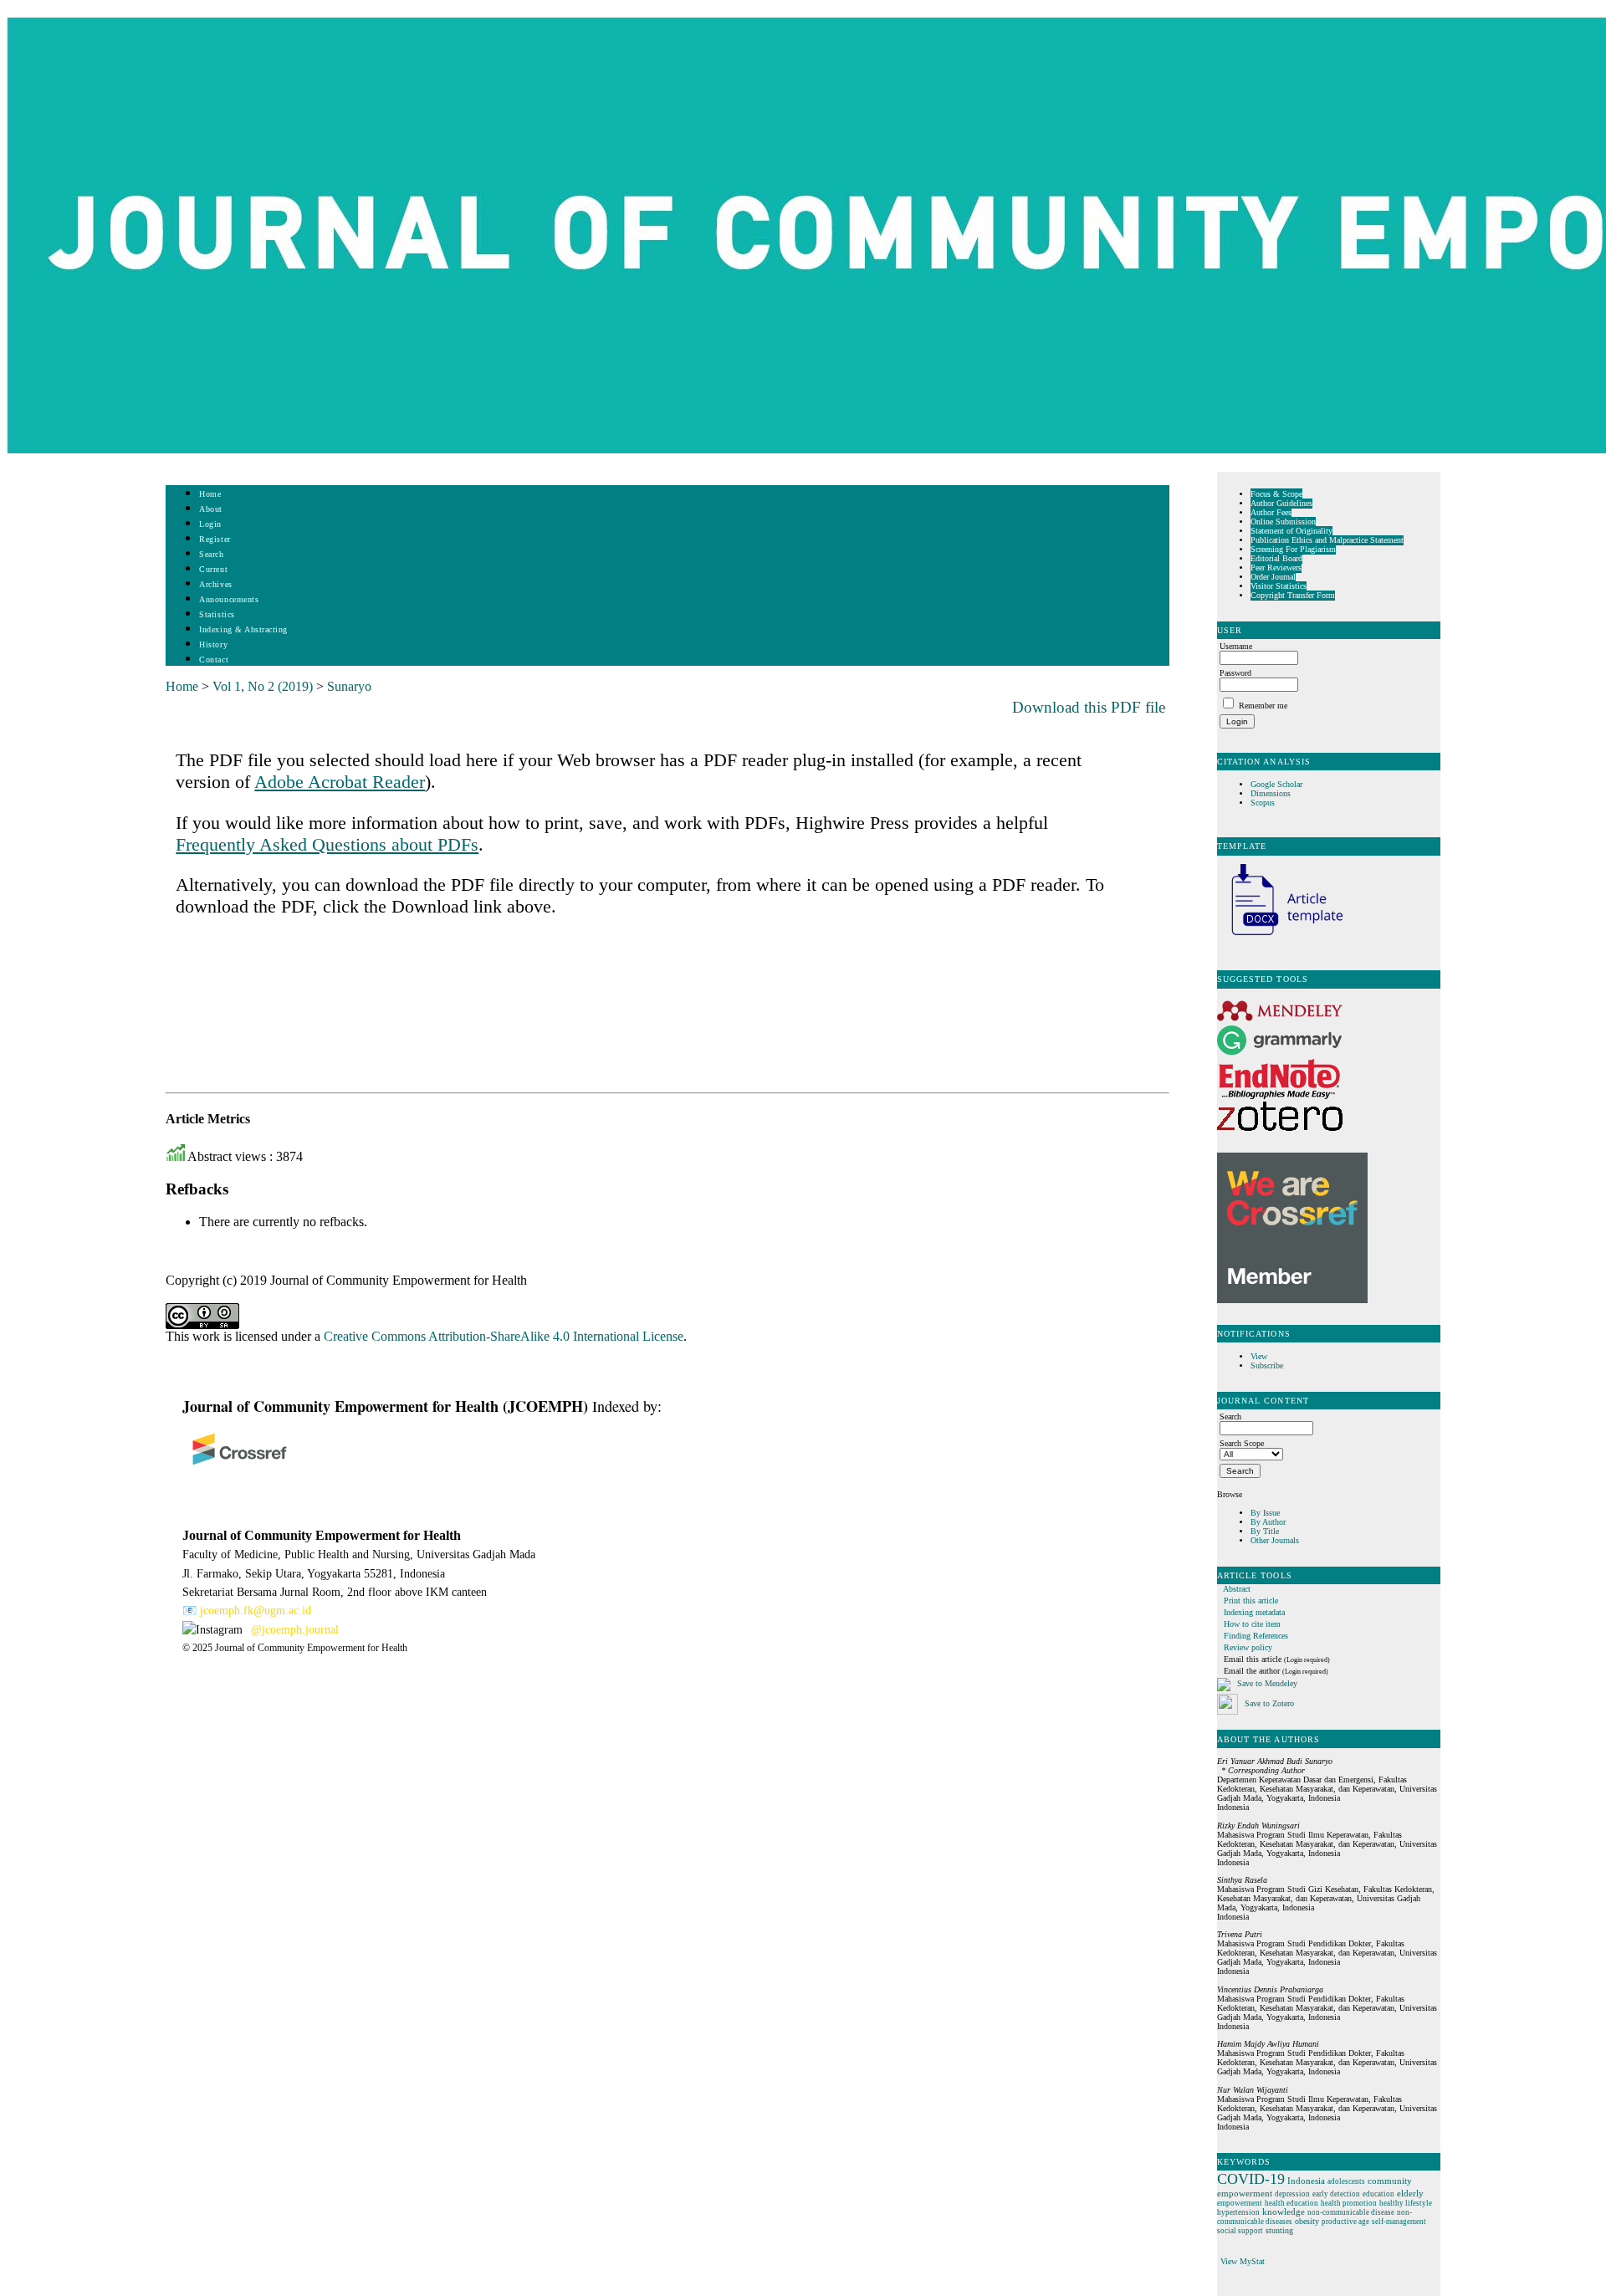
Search (211, 554)
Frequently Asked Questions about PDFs (327, 844)
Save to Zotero (1268, 1703)
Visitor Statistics (1279, 586)
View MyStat (1243, 2261)
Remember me (1263, 706)
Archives (215, 584)
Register (215, 539)
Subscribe (1267, 1365)
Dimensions (1271, 793)
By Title (1265, 1531)
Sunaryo (349, 686)
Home (210, 494)
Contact (214, 660)
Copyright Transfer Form (1293, 595)
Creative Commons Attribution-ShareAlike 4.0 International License (504, 1336)
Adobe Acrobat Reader (340, 782)
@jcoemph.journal (295, 1630)
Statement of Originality (1291, 531)
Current (213, 569)
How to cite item (1252, 1624)
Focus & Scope (1276, 494)
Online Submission (1283, 522)
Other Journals (1275, 1540)
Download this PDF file (1089, 707)
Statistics (217, 614)
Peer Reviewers (1276, 568)
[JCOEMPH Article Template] (1280, 937)
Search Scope (1242, 1443)
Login (210, 524)
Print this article (1251, 1601)
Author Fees (1271, 512)
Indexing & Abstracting (243, 629)
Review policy (1248, 1647)
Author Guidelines (1281, 503)
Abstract (1237, 1589)
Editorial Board (1276, 558)
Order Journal (1273, 577)
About (211, 509)
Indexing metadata (1254, 1612)
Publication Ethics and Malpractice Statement (1327, 540)
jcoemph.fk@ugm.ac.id (256, 1611)
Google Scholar (1278, 784)
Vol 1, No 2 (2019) (263, 686)
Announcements (229, 599)
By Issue (1265, 1513)
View (1259, 1356)
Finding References (1256, 1636)
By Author (1268, 1522)
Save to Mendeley (1267, 1683)
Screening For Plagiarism (1293, 549)
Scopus (1263, 803)
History (213, 644)
